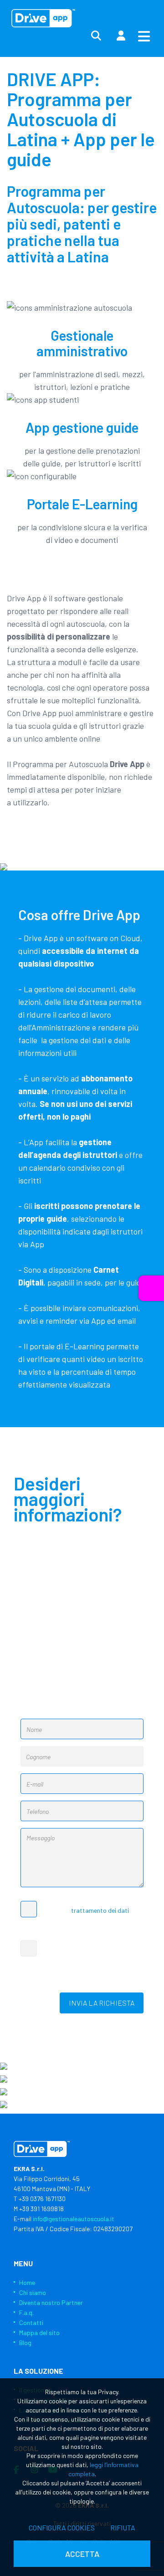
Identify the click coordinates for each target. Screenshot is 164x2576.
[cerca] (96, 36)
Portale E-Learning (82, 504)
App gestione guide (82, 427)
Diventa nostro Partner (51, 2302)
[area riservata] (121, 36)
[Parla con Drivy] (151, 1288)
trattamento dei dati (100, 1910)
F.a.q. (26, 2312)
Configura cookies (62, 2527)
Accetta (82, 2554)
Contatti (31, 2322)
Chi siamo (33, 2292)
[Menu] (144, 36)
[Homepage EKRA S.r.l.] (43, 18)
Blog (25, 2343)
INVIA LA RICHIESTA (102, 2003)
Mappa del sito (39, 2333)
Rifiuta (123, 2527)
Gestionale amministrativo (82, 343)
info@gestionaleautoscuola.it (74, 2219)
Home (27, 2282)
